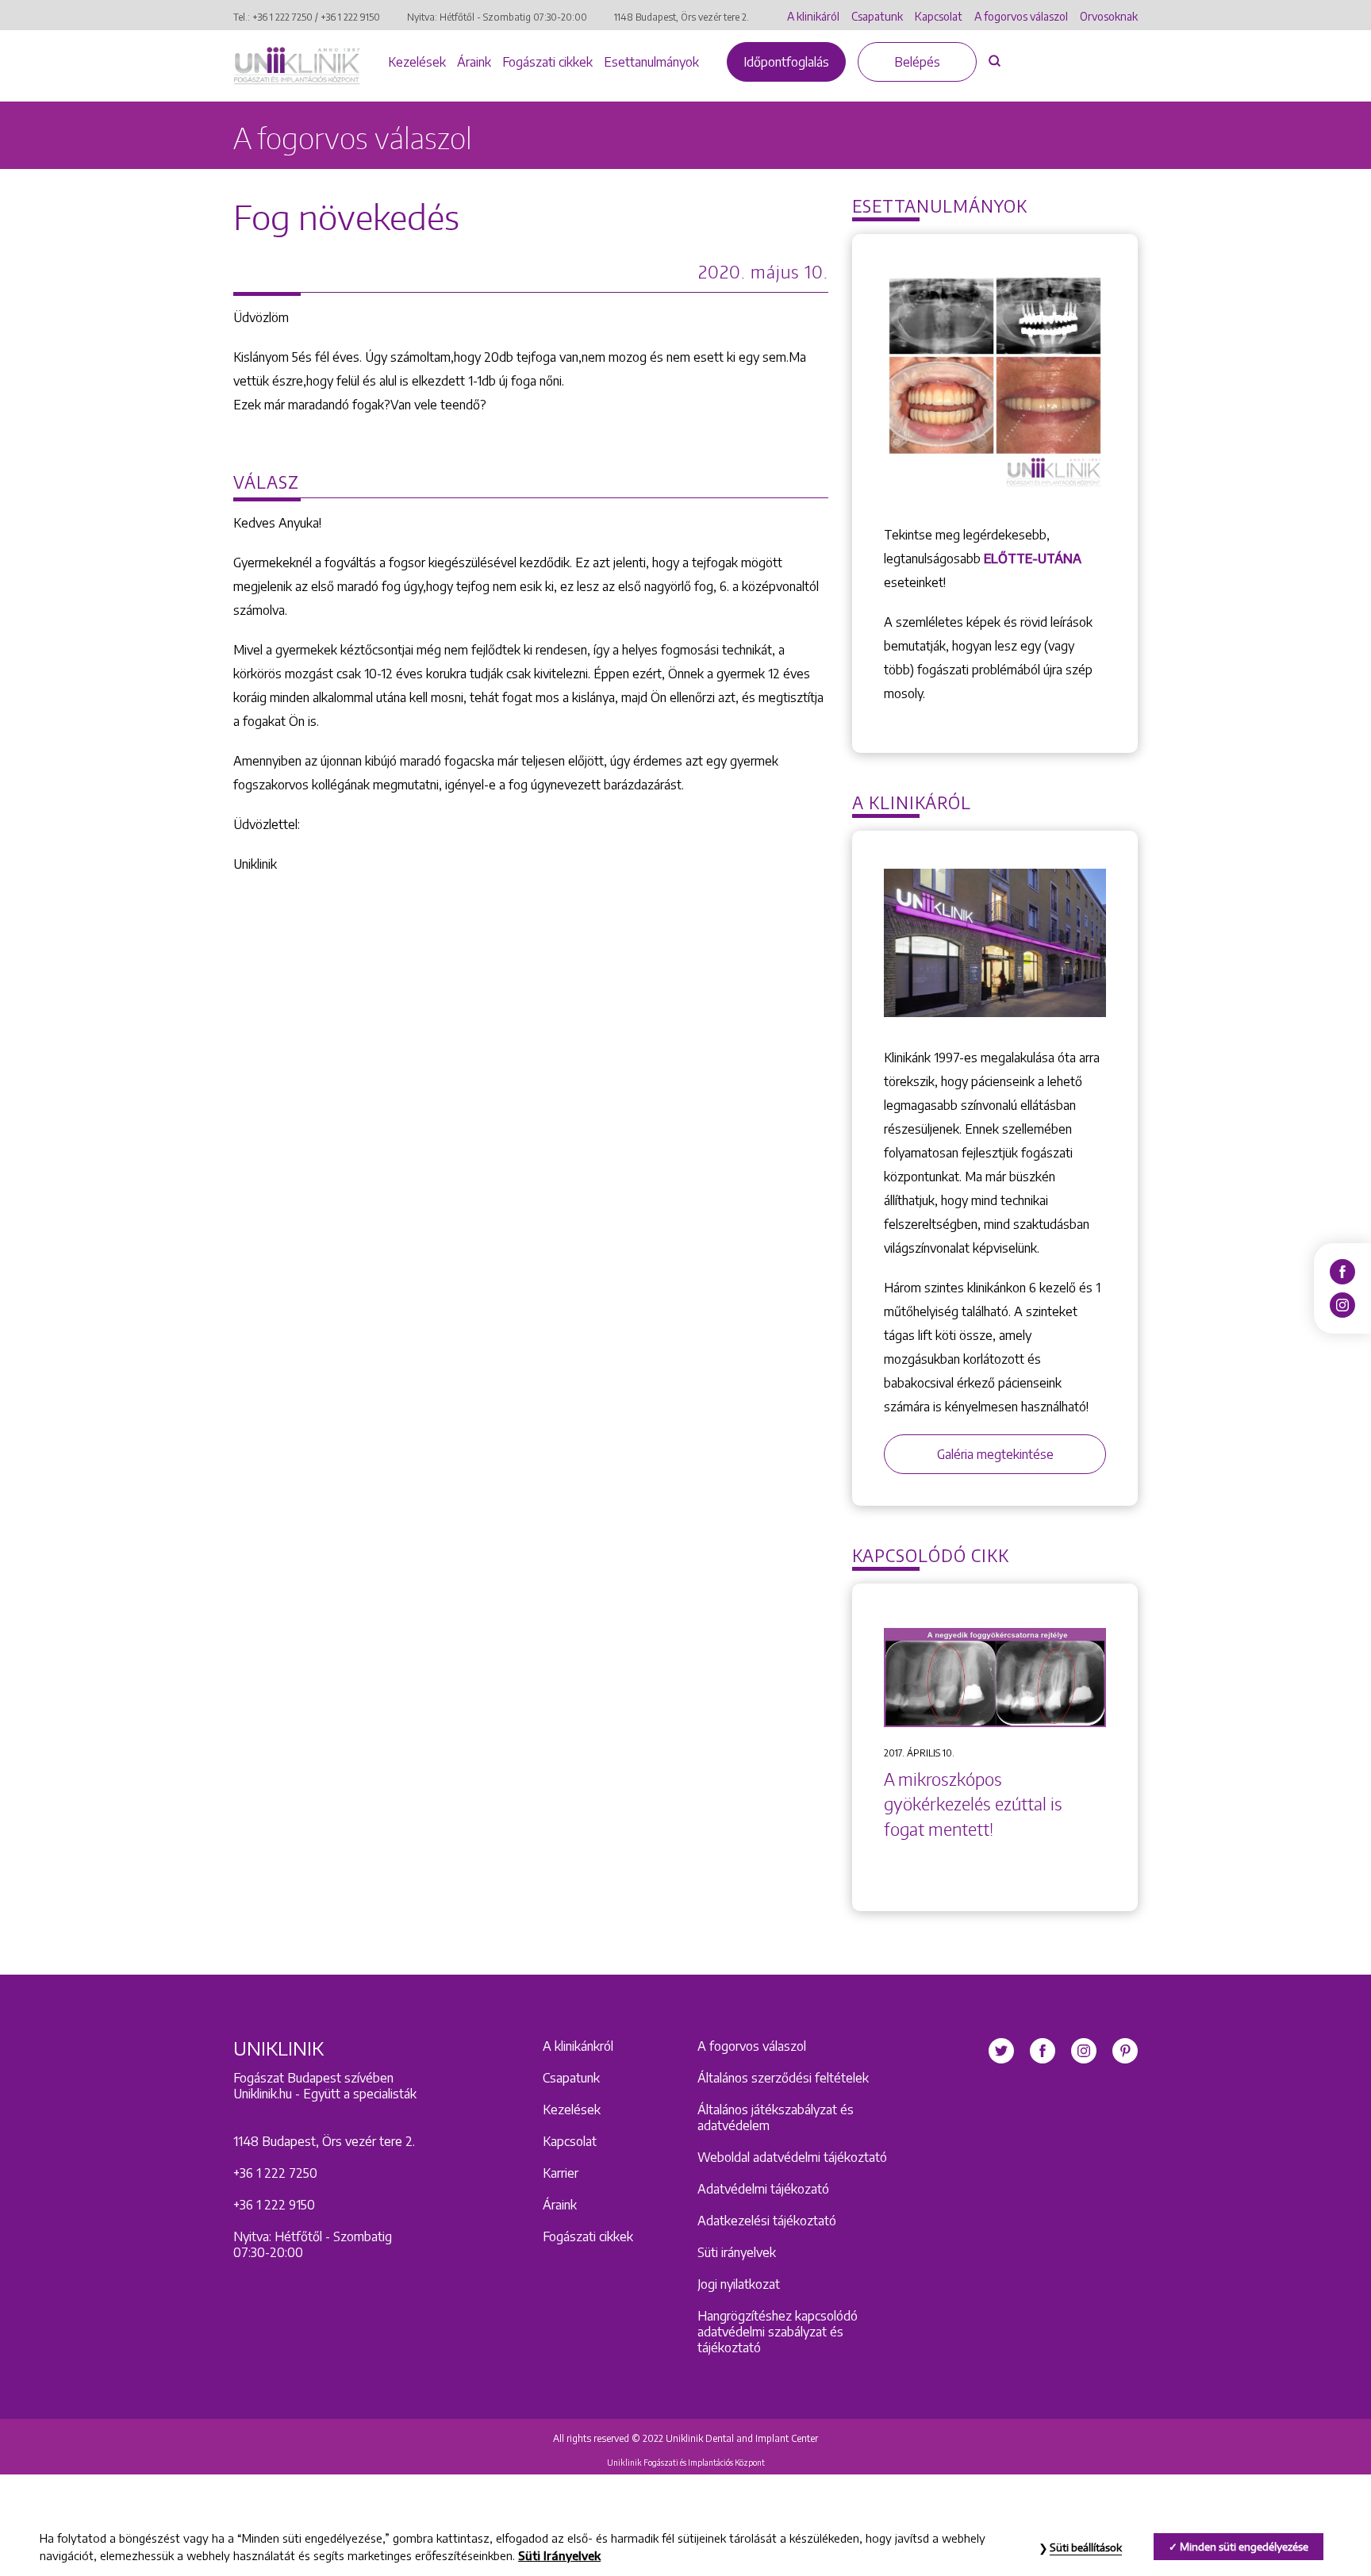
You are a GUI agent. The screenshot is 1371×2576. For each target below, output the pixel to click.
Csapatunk (877, 16)
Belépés (917, 62)
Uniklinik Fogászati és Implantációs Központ (686, 2463)
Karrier (561, 2173)
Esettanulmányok (651, 62)
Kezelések (417, 62)
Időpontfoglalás (786, 62)
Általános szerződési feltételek (783, 2078)
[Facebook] (1342, 1271)
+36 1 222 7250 (282, 17)
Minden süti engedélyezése (1244, 2547)
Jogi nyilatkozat (739, 2284)
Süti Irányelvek (559, 2555)
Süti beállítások (1086, 2547)
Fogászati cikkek (547, 62)
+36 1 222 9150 (350, 17)
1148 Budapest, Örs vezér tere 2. (682, 17)
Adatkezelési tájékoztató (767, 2221)
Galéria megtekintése (995, 1454)
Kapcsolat (939, 16)
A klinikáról (813, 16)
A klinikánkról (578, 2046)
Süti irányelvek (737, 2252)
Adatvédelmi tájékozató (763, 2189)
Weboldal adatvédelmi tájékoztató (792, 2157)
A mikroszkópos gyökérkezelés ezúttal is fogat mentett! (973, 1804)
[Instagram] (1342, 1304)
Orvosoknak (1109, 16)
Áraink (474, 62)
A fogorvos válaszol (1021, 16)
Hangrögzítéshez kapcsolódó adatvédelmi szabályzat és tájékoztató (778, 2332)
